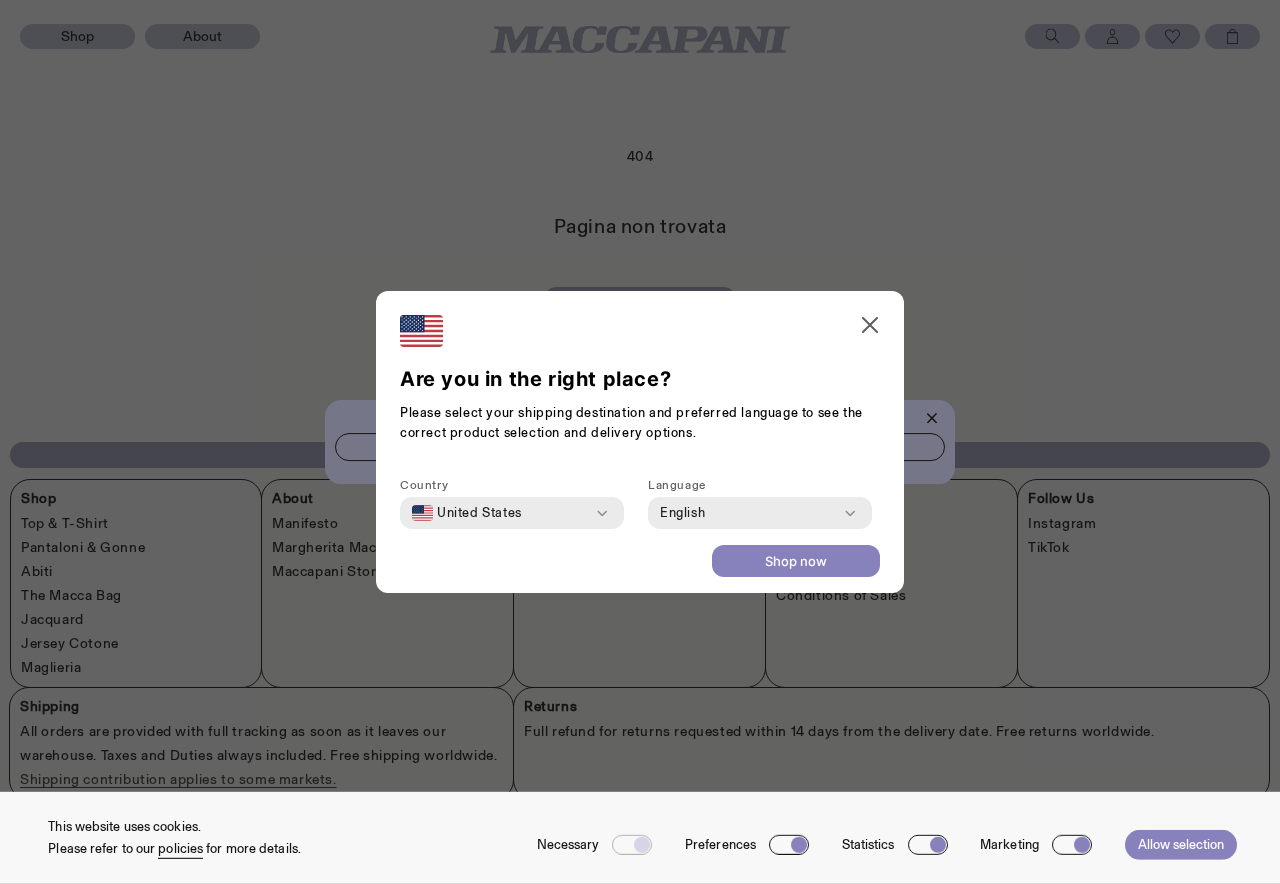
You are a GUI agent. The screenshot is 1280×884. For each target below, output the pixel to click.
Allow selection (1181, 844)
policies (180, 848)
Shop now (796, 561)
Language (677, 485)
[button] (870, 327)
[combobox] (467, 513)
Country (424, 485)
